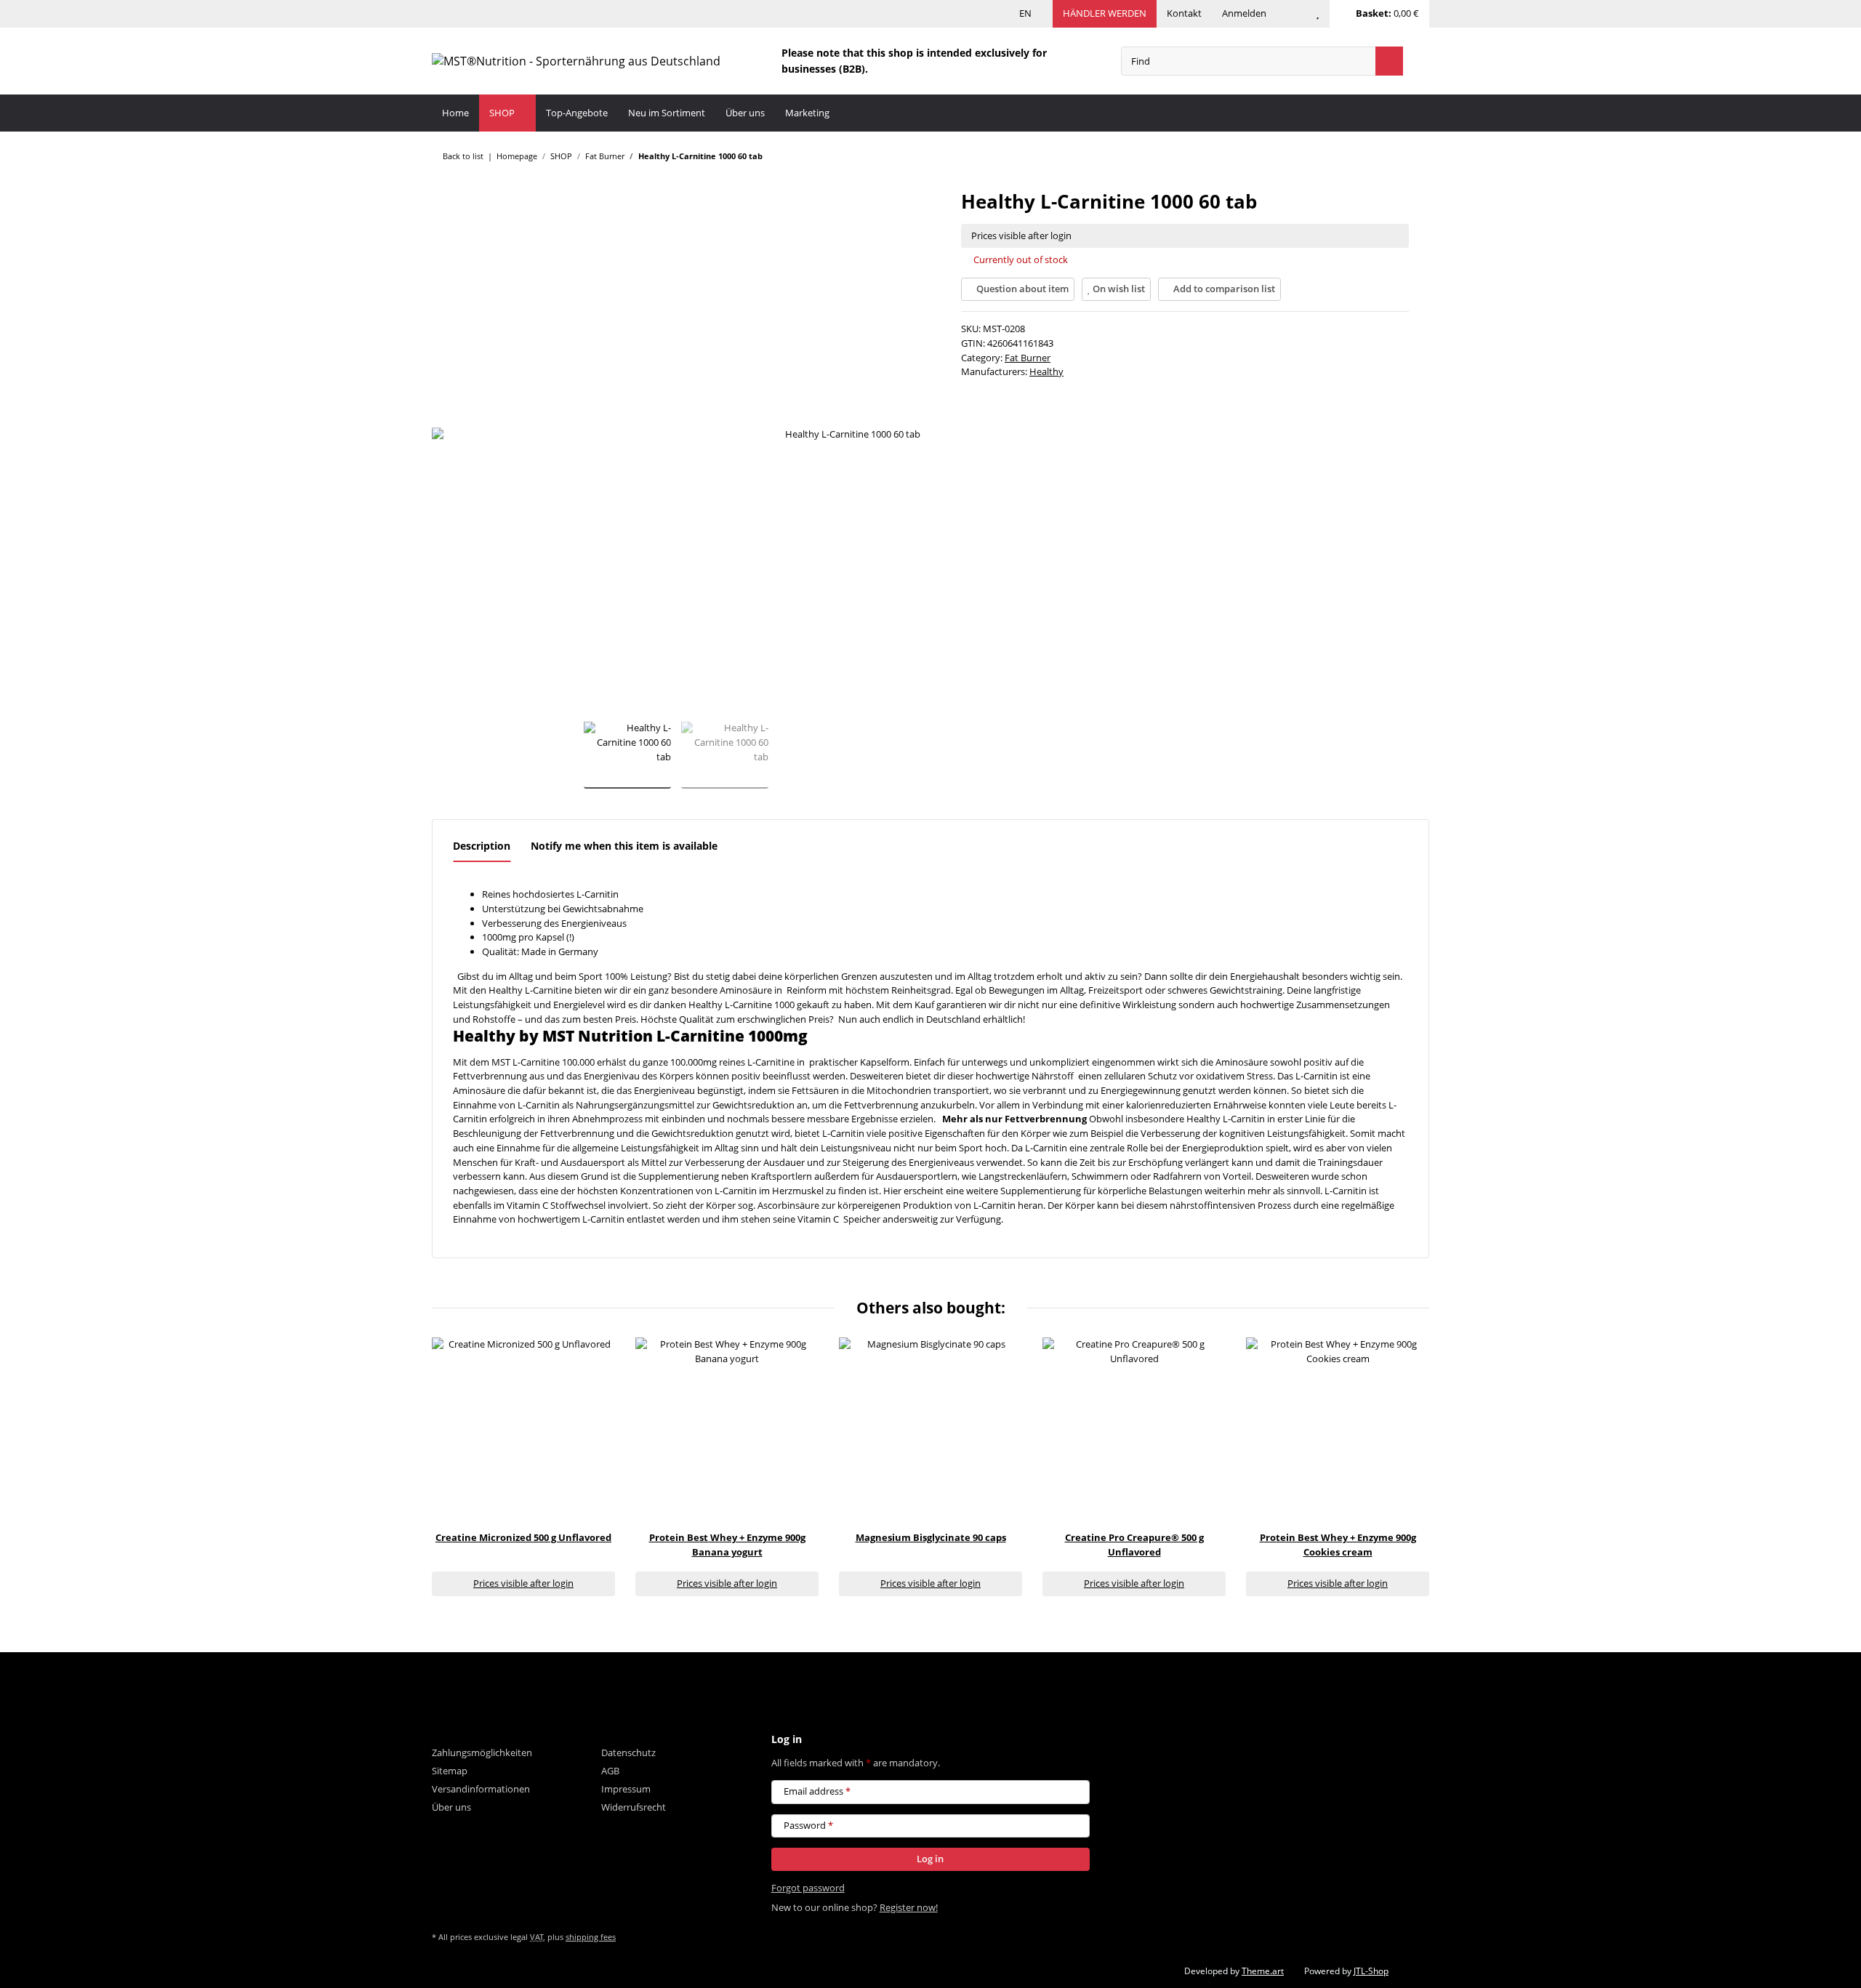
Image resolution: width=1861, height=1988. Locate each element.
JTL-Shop (1371, 1971)
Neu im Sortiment (667, 113)
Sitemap (450, 1771)
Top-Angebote (577, 113)
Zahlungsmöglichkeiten (482, 1752)
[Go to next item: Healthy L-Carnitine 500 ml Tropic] (1415, 156)
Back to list (463, 156)
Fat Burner (1028, 358)
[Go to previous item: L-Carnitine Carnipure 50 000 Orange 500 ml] (1388, 156)
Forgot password (808, 1888)
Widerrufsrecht (634, 1807)
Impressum (626, 1789)
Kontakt (1184, 13)
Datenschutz (628, 1752)
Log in (930, 1859)
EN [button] (1025, 13)
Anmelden (1244, 13)
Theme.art (1263, 1971)
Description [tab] (482, 846)
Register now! (909, 1907)
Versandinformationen (481, 1789)
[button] (1291, 14)
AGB (610, 1771)
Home (455, 113)
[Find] (1389, 61)
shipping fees (591, 1937)
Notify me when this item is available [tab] (624, 846)
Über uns (745, 113)
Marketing (807, 113)
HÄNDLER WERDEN (1105, 13)
